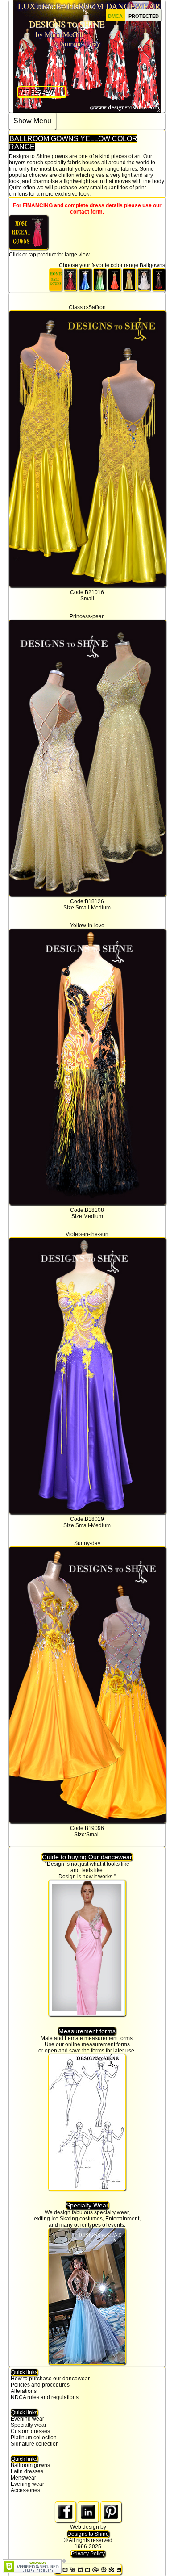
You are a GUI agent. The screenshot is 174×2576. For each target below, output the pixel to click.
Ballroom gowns (30, 2465)
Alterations (24, 2391)
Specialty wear (29, 2425)
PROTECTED (144, 16)
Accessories (25, 2490)
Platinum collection (34, 2438)
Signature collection (35, 2444)
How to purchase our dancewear (50, 2379)
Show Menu (32, 121)
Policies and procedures (40, 2385)
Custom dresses (30, 2431)
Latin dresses (27, 2471)
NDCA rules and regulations (45, 2397)
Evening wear (27, 2419)
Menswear (23, 2478)
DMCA (115, 16)
